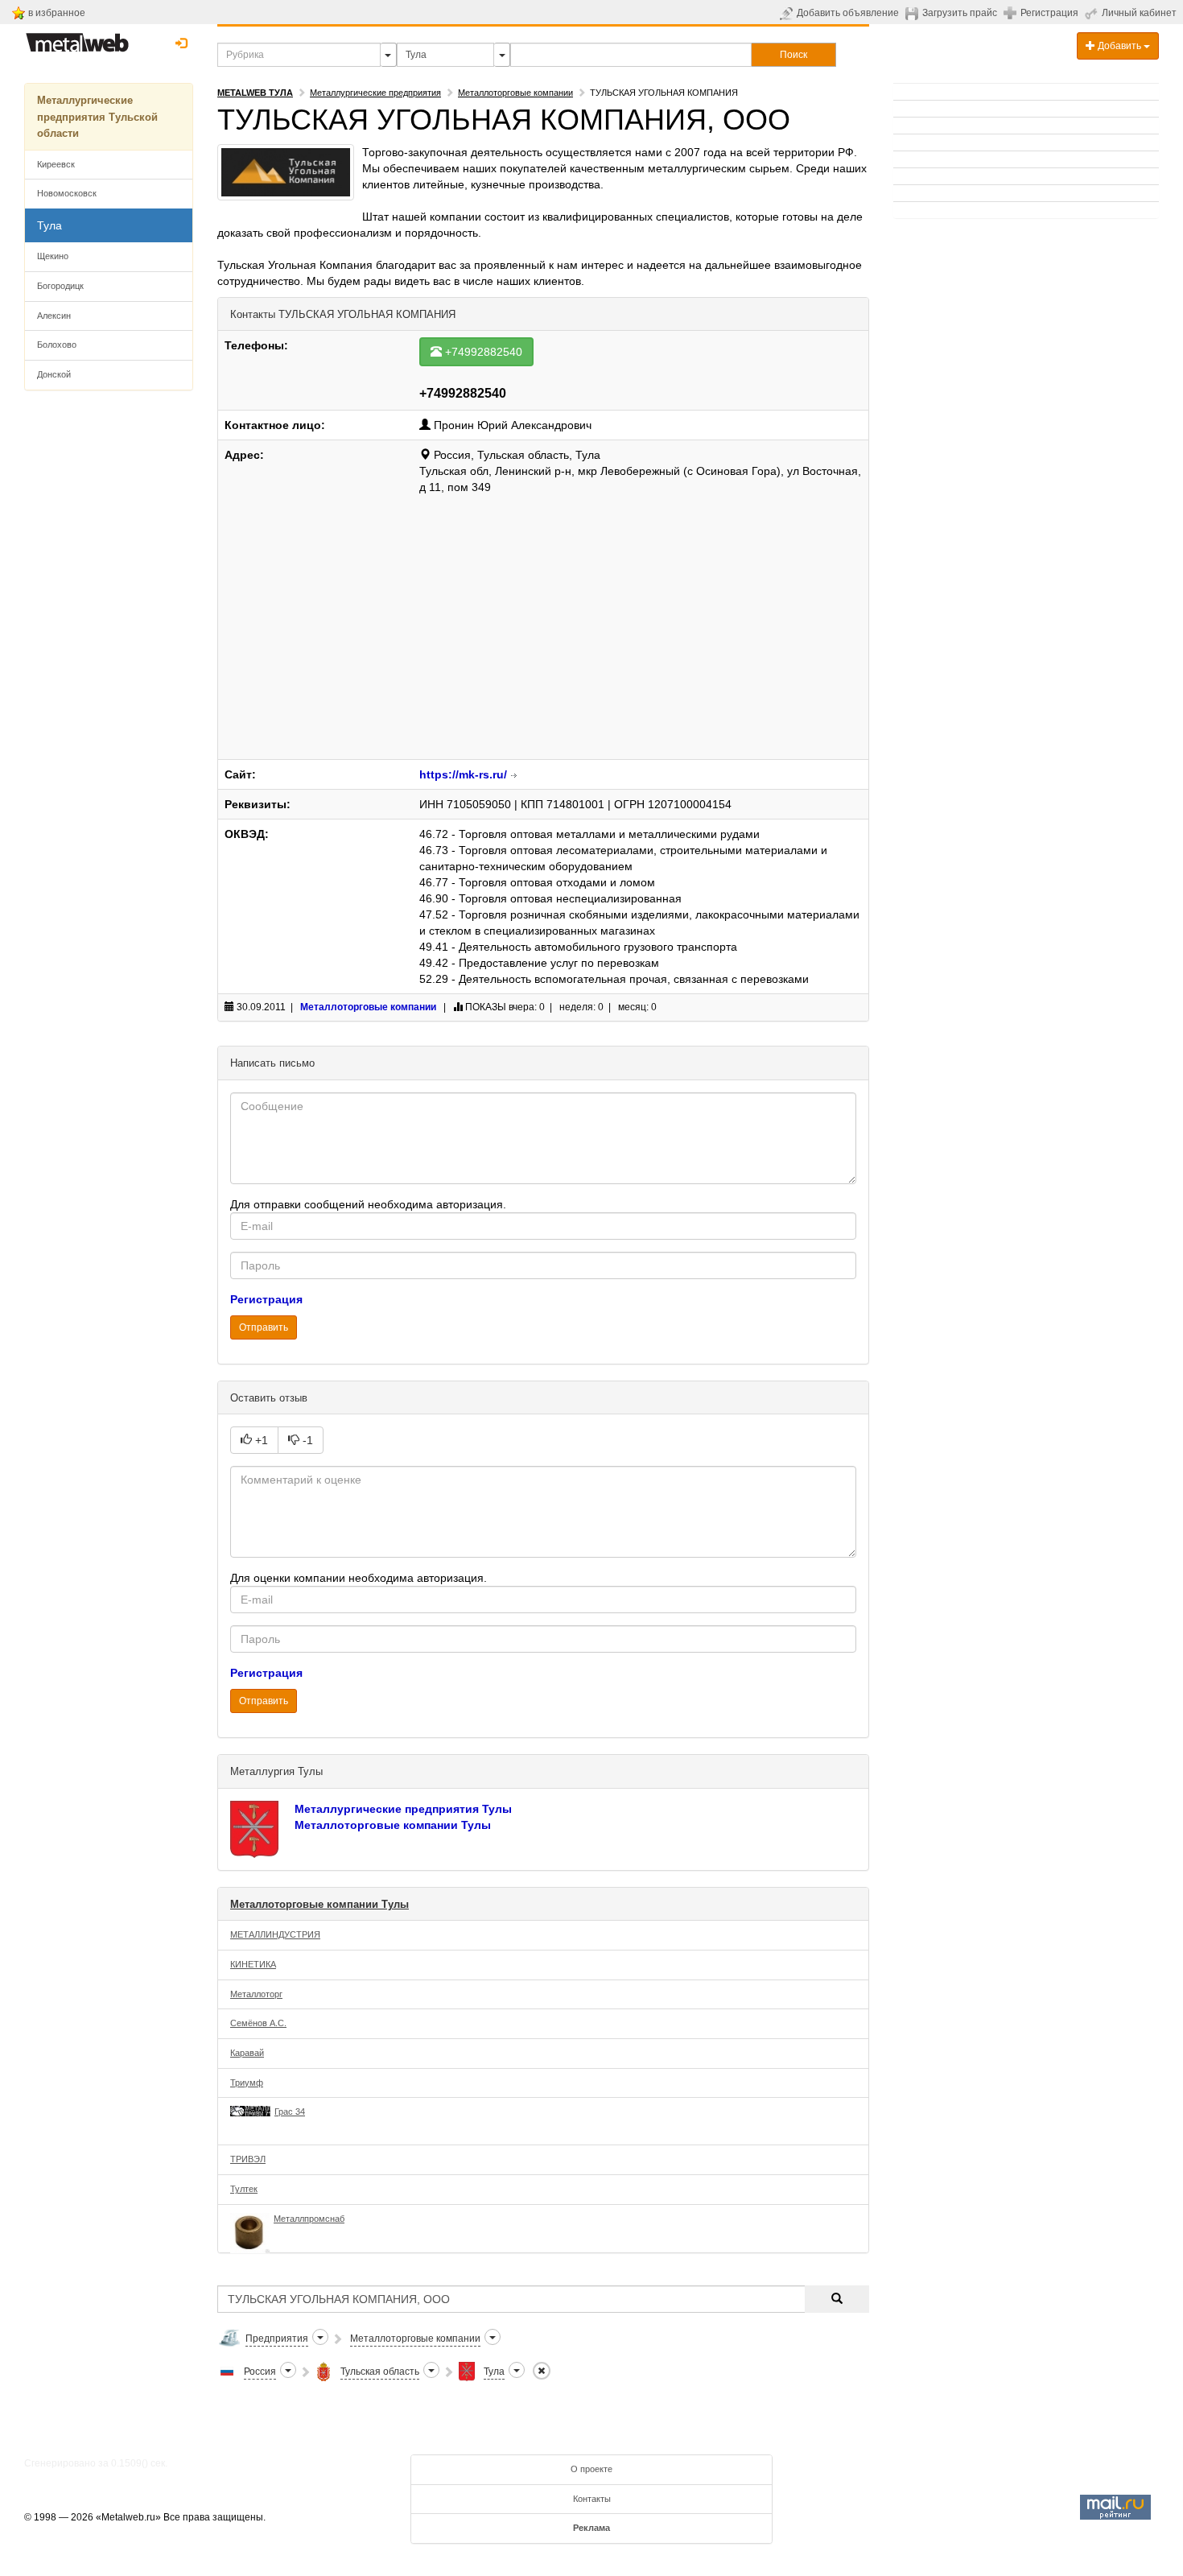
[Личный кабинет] (1093, 13)
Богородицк (60, 286)
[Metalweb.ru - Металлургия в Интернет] (77, 38)
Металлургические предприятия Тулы (403, 1809)
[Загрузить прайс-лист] (914, 13)
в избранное (57, 13)
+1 (260, 1440)
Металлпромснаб (309, 2219)
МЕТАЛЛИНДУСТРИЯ (275, 1934)
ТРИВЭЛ (248, 2159)
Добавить (1119, 46)
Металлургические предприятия (375, 93)
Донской (54, 374)
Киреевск (56, 164)
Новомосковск (67, 193)
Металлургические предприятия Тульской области (97, 117)
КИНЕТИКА (253, 1964)
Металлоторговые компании (515, 93)
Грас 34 (290, 2112)
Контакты (592, 2499)
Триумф (247, 2083)
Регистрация (1049, 13)
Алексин (54, 316)
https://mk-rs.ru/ (463, 774)
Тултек (244, 2189)
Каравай (247, 2053)
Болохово (57, 345)
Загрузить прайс (960, 13)
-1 (306, 1440)
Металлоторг (256, 1994)
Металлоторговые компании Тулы (393, 1825)
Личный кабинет (1139, 13)
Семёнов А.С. (258, 2023)
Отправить (264, 1327)
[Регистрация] (1012, 12)
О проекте (591, 2469)
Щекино (53, 256)
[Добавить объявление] (788, 13)
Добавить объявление (848, 13)
